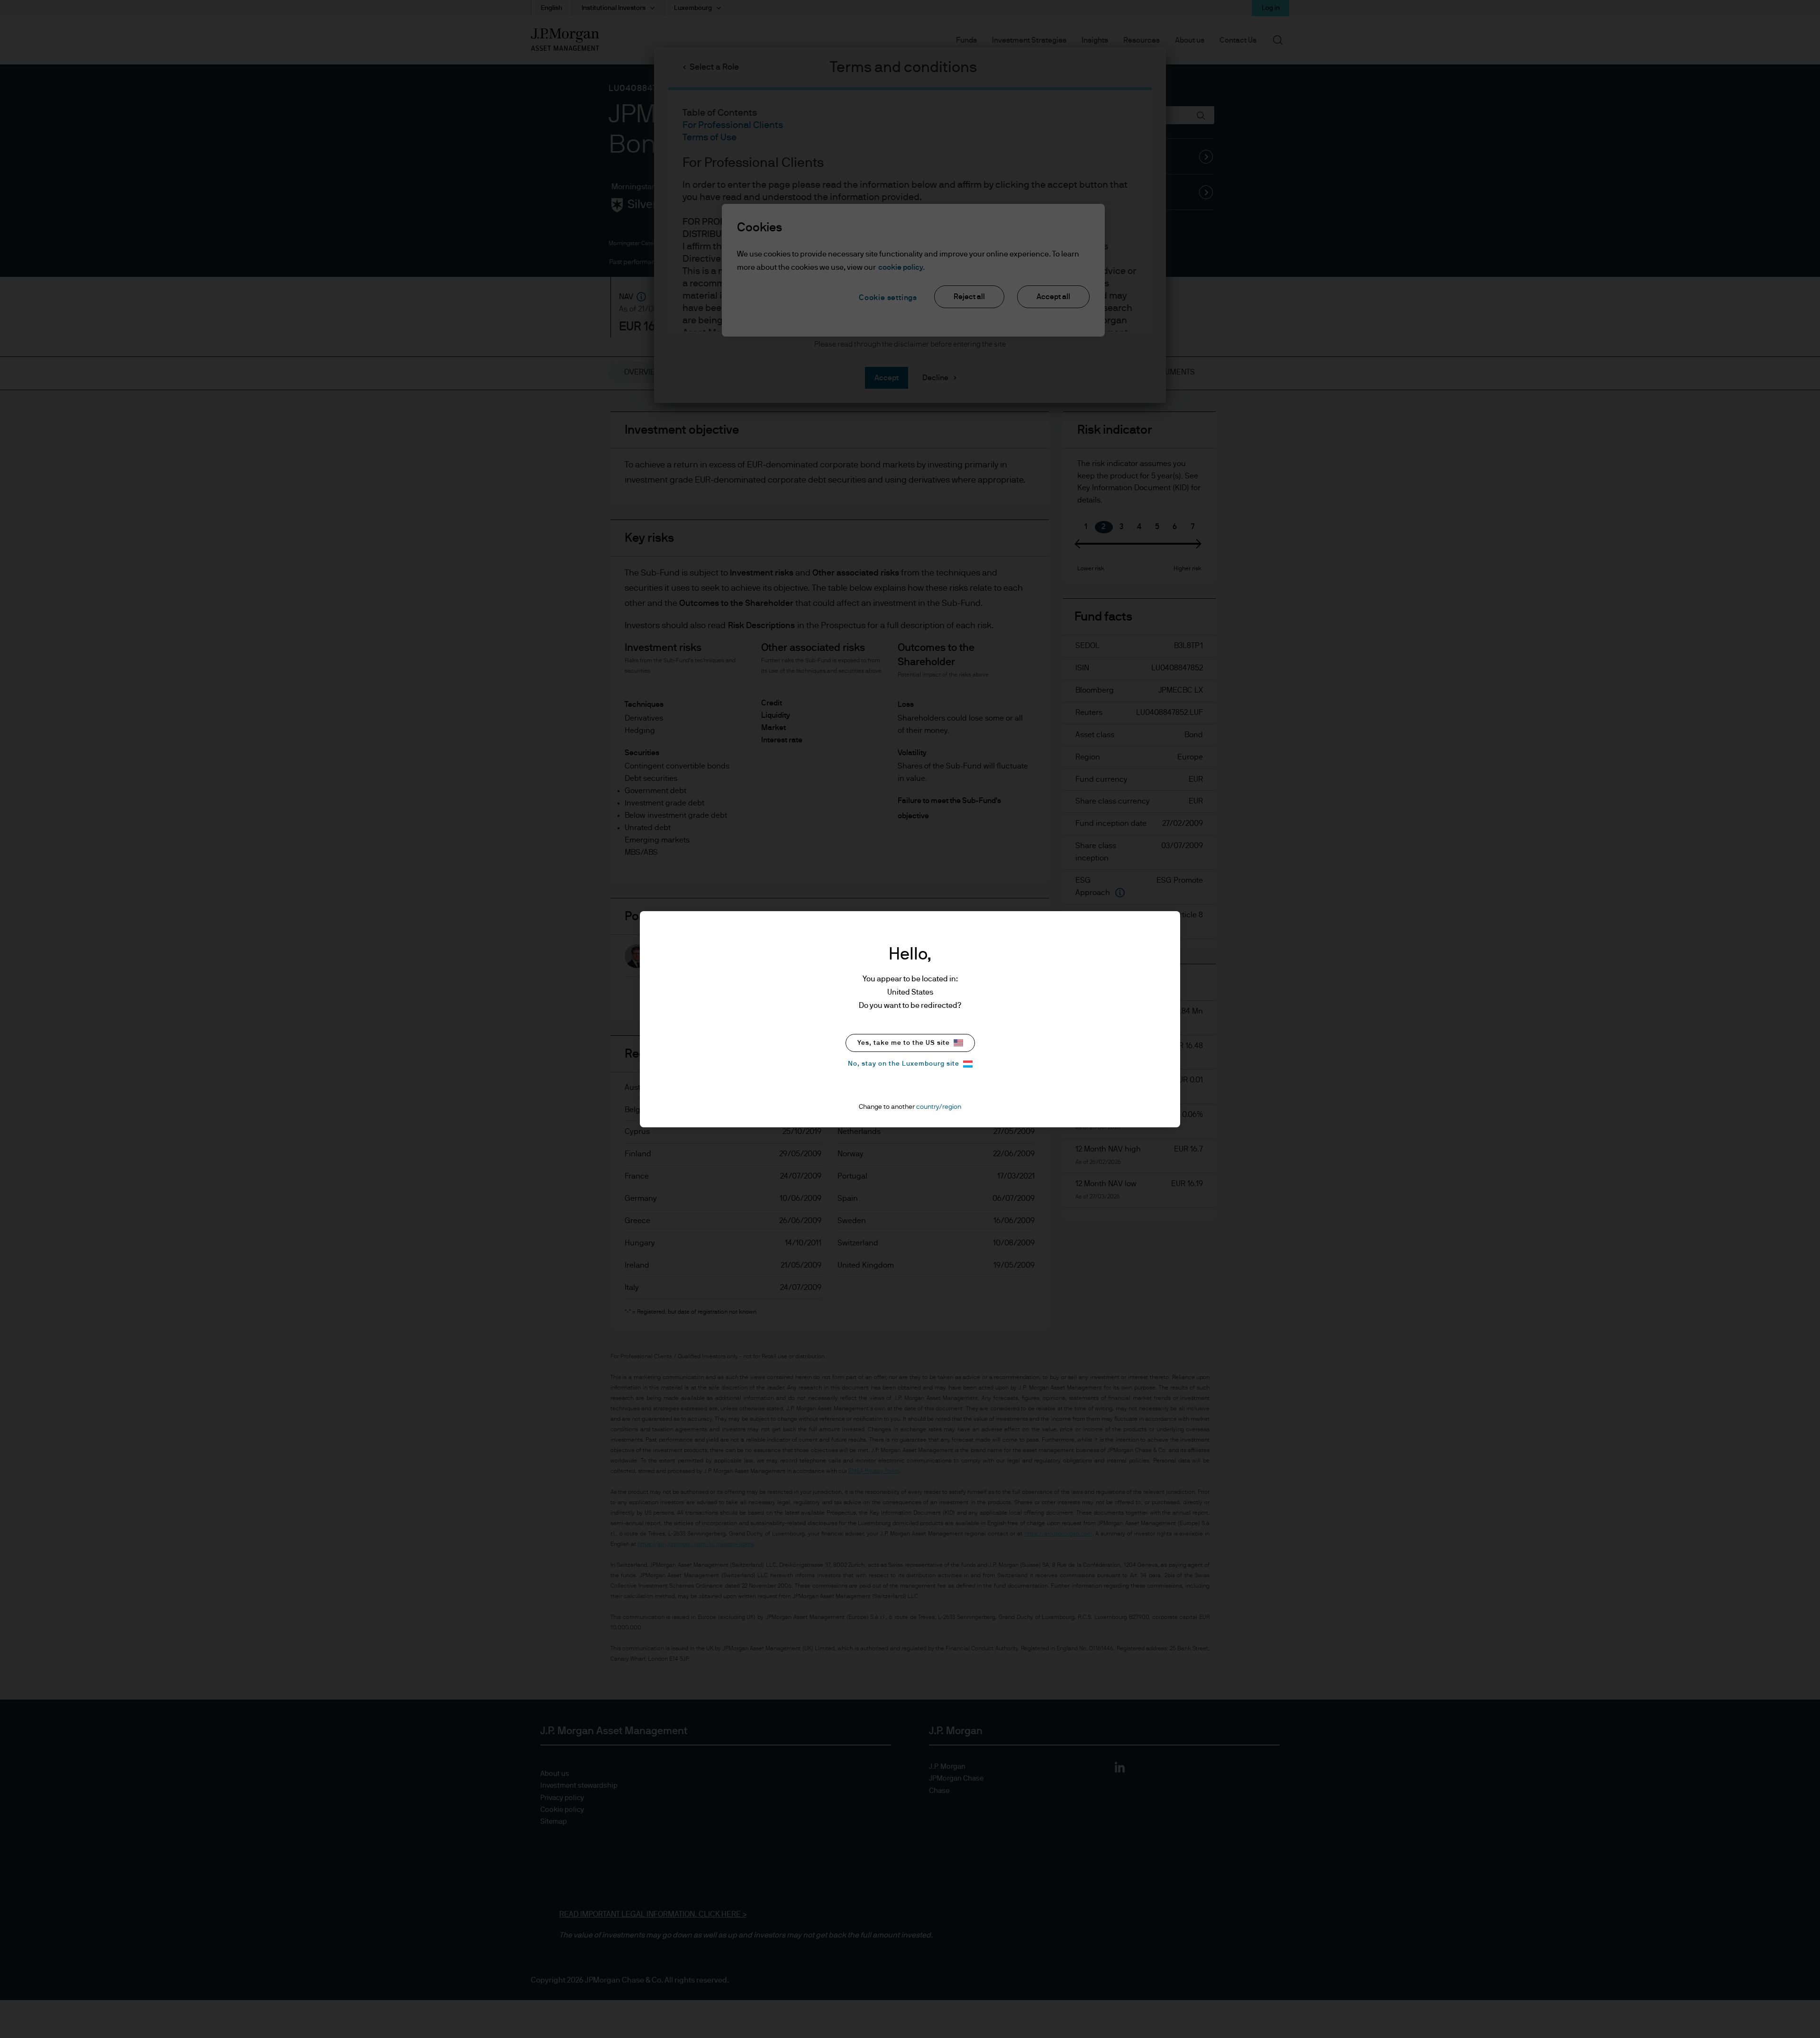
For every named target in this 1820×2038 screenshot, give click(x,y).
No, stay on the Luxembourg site (904, 1064)
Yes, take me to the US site (904, 1043)
